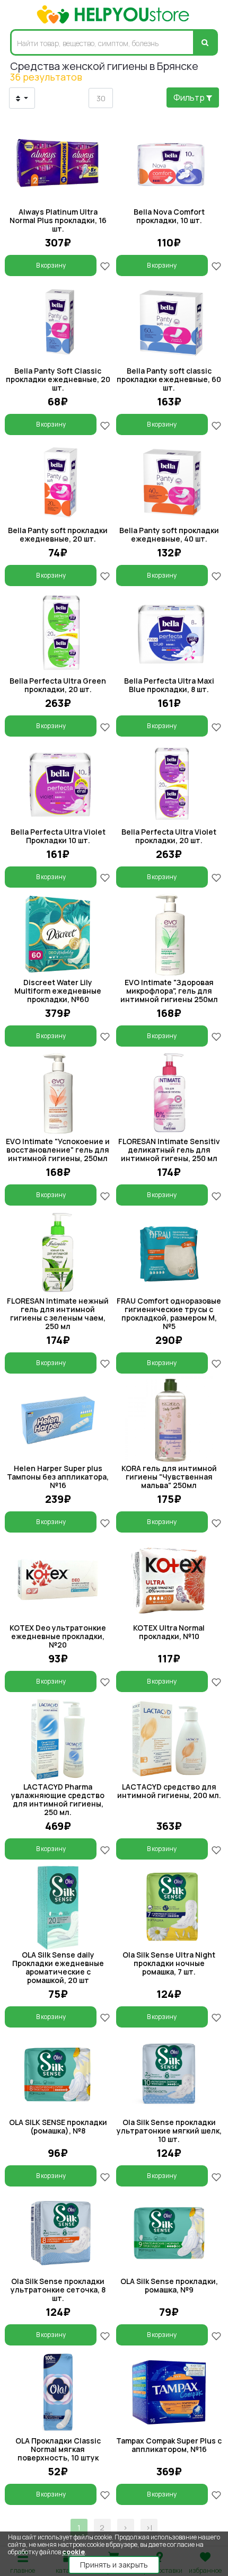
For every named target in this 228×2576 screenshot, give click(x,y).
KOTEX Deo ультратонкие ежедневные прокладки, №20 (58, 1636)
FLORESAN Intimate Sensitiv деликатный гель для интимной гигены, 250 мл (169, 1150)
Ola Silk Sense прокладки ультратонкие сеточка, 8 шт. (58, 2290)
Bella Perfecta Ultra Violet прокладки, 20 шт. (169, 836)
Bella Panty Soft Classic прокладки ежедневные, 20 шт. (58, 379)
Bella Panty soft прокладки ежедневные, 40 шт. (169, 534)
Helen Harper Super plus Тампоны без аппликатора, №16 (58, 1477)
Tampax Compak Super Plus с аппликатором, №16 (169, 2445)
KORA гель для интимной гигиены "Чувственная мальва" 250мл (169, 1477)
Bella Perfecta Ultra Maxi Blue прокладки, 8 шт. (169, 685)
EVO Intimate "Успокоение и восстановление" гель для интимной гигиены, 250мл (58, 1150)
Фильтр (190, 98)
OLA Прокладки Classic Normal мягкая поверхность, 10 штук (58, 2449)
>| (149, 2528)
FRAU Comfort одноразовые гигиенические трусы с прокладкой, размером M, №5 (169, 1313)
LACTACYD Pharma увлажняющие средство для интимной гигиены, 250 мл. (58, 1799)
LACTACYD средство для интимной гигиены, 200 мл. (169, 1791)
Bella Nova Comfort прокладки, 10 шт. (169, 216)
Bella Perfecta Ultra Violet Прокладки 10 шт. (58, 836)
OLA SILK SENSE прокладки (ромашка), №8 (58, 2126)
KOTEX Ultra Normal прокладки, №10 (169, 1632)
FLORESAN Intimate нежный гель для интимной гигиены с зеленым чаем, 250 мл (58, 1313)
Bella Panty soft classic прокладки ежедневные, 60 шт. (169, 379)
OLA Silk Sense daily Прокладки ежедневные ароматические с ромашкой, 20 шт (58, 1967)
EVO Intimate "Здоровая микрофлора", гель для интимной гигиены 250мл (169, 991)
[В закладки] (105, 265)
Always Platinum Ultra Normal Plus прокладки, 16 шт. (58, 220)
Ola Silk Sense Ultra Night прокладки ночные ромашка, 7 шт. (169, 1963)
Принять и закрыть (114, 2565)
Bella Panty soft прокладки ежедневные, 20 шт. (58, 534)
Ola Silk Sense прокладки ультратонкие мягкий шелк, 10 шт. (169, 2131)
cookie (73, 2552)
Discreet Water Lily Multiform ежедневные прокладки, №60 (58, 991)
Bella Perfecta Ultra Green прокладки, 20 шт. (58, 685)
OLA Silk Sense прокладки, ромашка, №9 (169, 2285)
